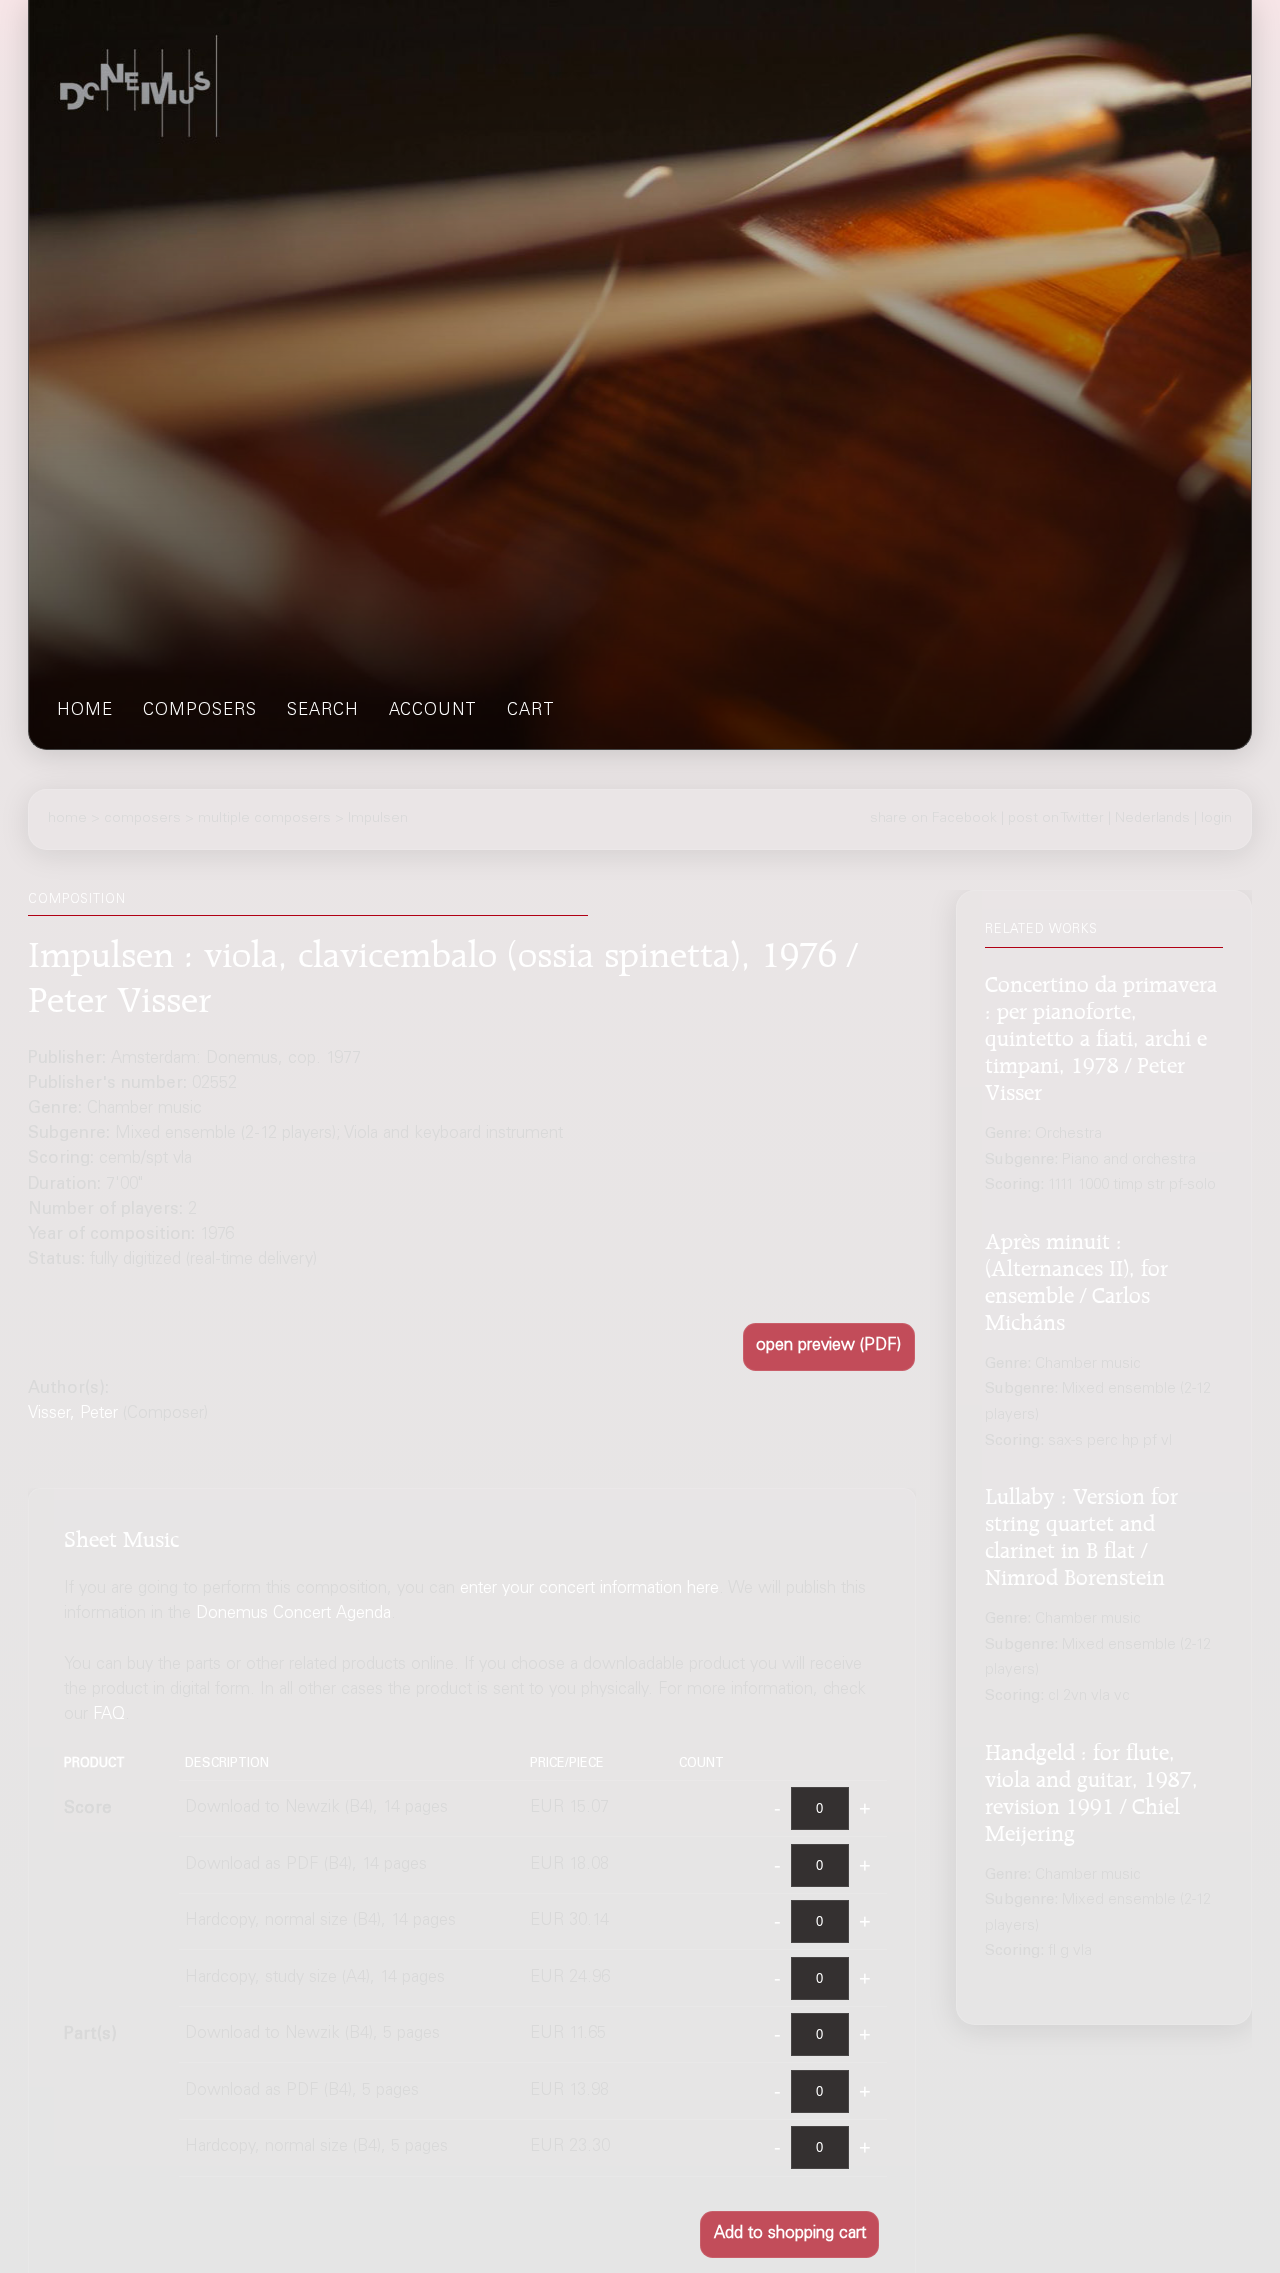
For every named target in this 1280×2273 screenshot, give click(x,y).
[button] (829, 1346)
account (433, 711)
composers (200, 711)
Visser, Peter (73, 1414)
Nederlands (1152, 819)
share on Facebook (933, 819)
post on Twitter (1056, 819)
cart (531, 711)
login (1216, 819)
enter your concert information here (589, 1589)
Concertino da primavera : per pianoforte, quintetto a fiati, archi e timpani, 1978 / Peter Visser (1101, 1034)
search (323, 711)
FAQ (109, 1716)
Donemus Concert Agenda (293, 1614)
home (85, 711)
